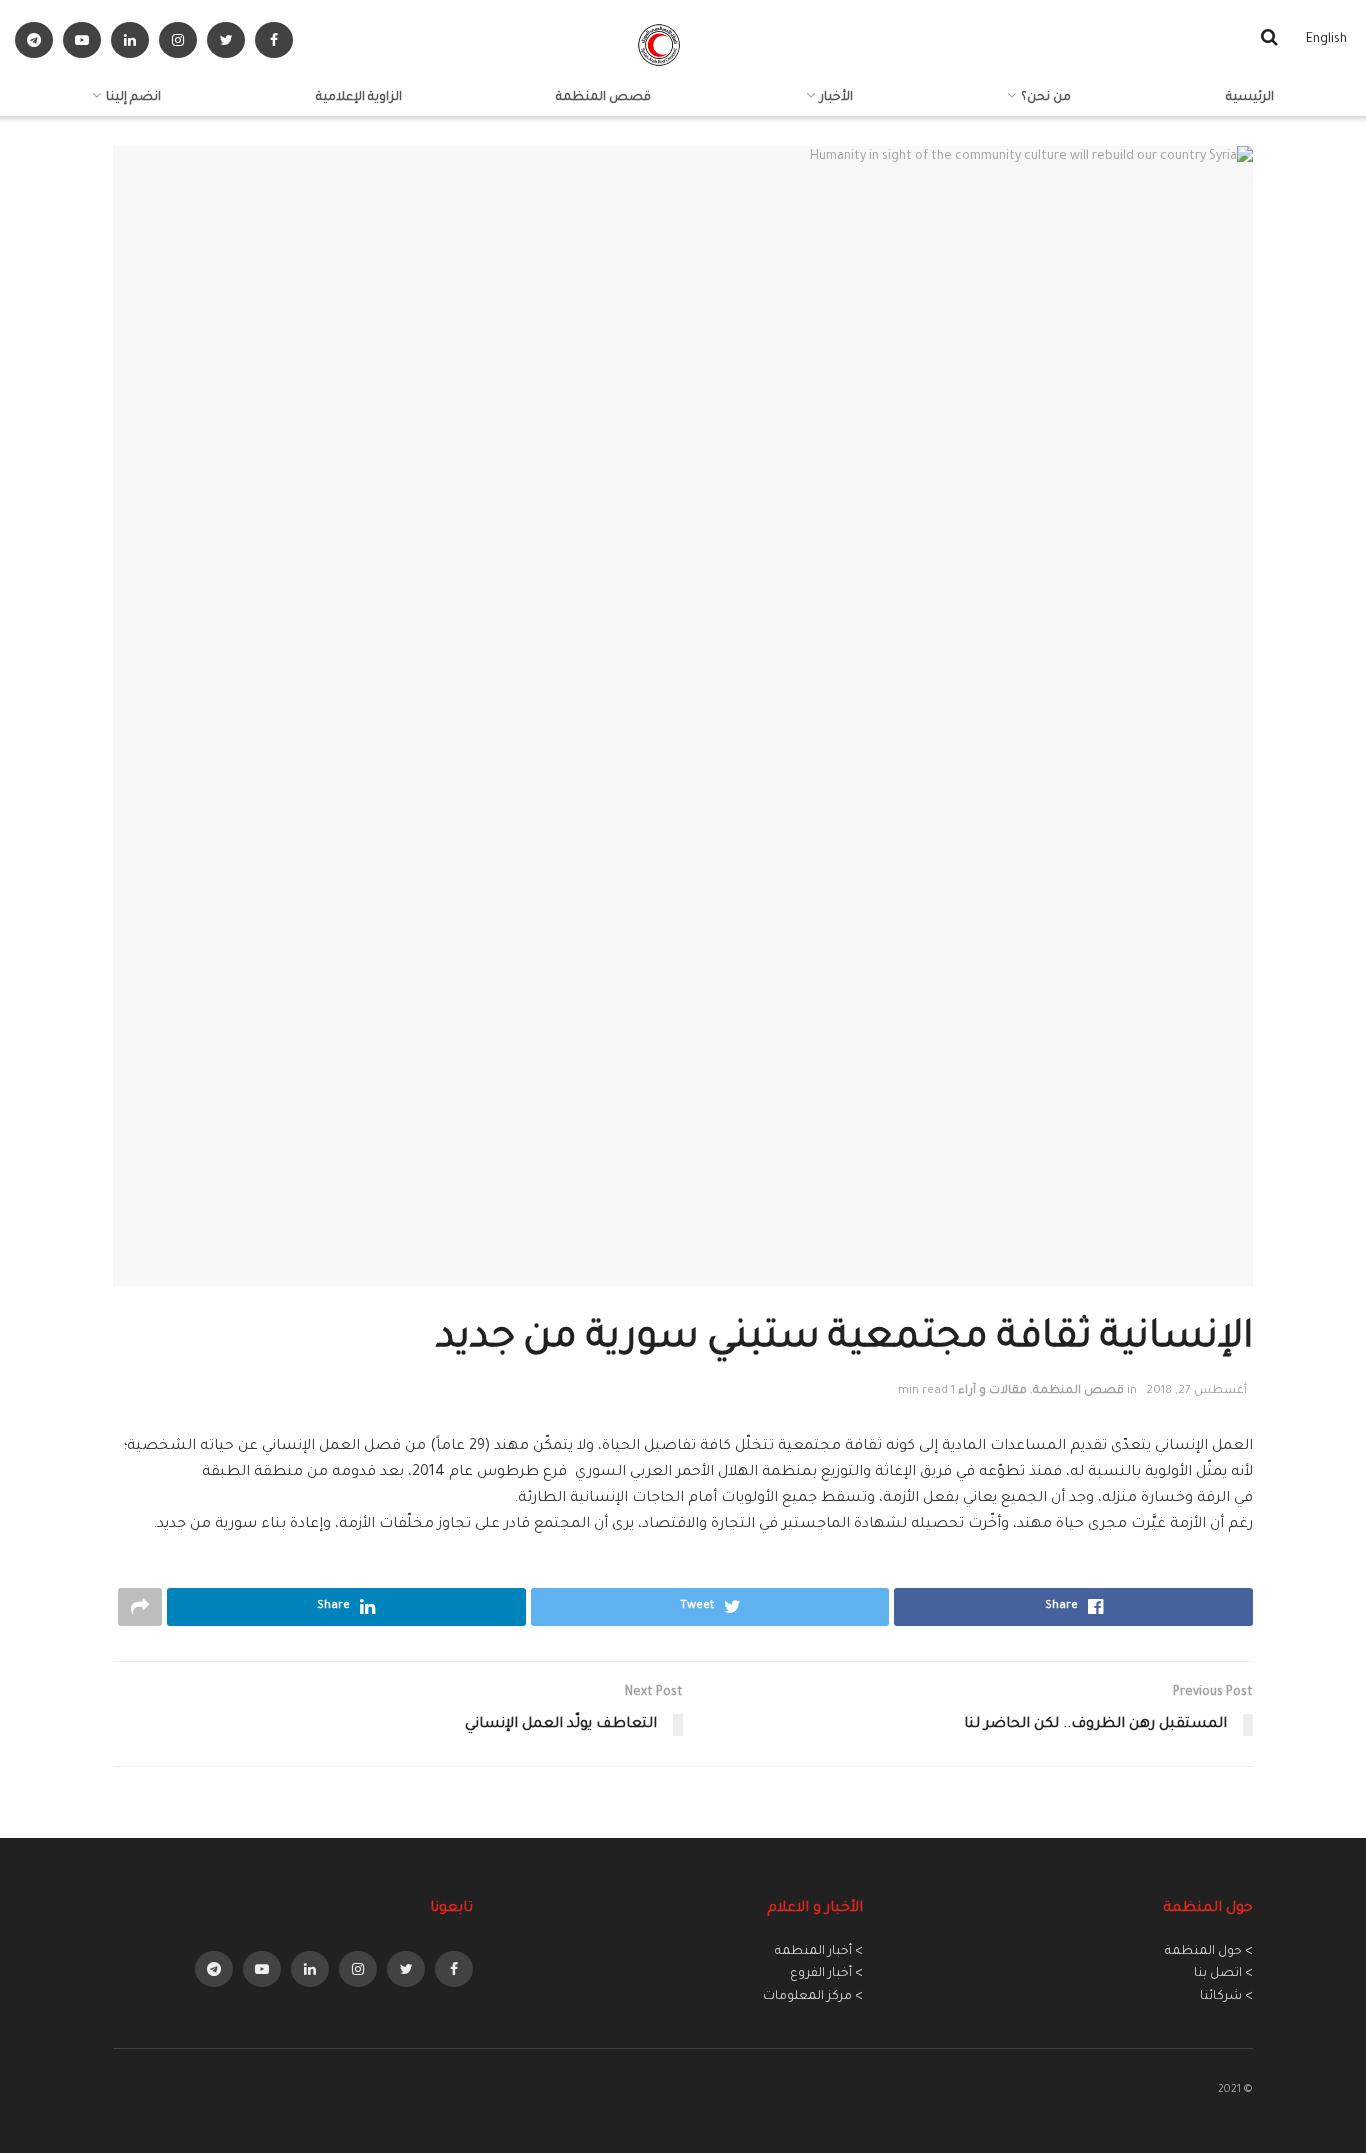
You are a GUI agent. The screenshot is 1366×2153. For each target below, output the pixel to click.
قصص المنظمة (603, 98)
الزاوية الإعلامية (359, 98)
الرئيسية (1250, 98)
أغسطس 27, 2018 (1196, 1391)
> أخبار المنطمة (819, 1952)
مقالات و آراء (992, 1391)
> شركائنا (1226, 1997)
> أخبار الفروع (826, 1974)
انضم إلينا (133, 98)
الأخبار (836, 98)
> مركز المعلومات (813, 1997)
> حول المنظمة (1209, 1952)
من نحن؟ (1046, 98)
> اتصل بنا (1223, 1974)
